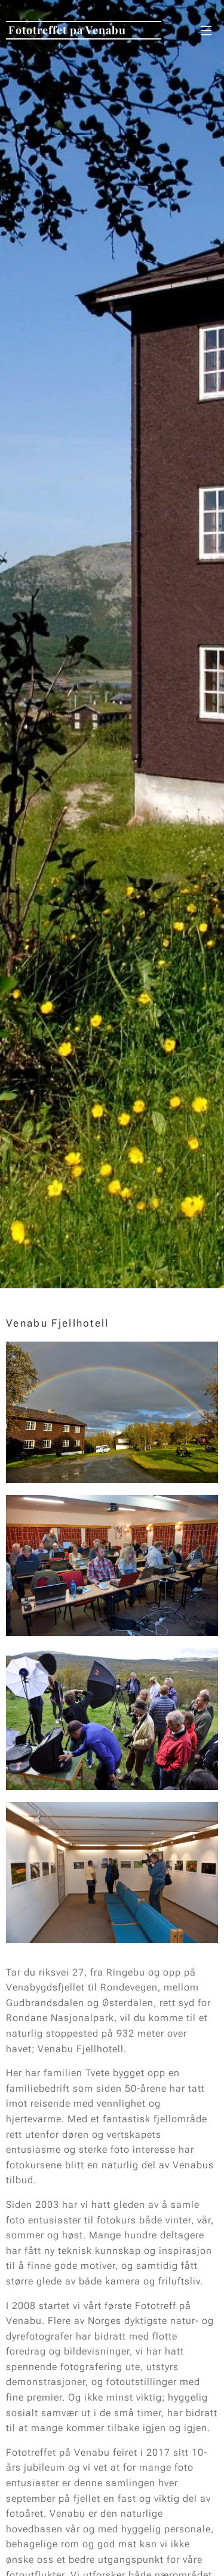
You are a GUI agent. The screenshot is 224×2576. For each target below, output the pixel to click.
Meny (206, 30)
